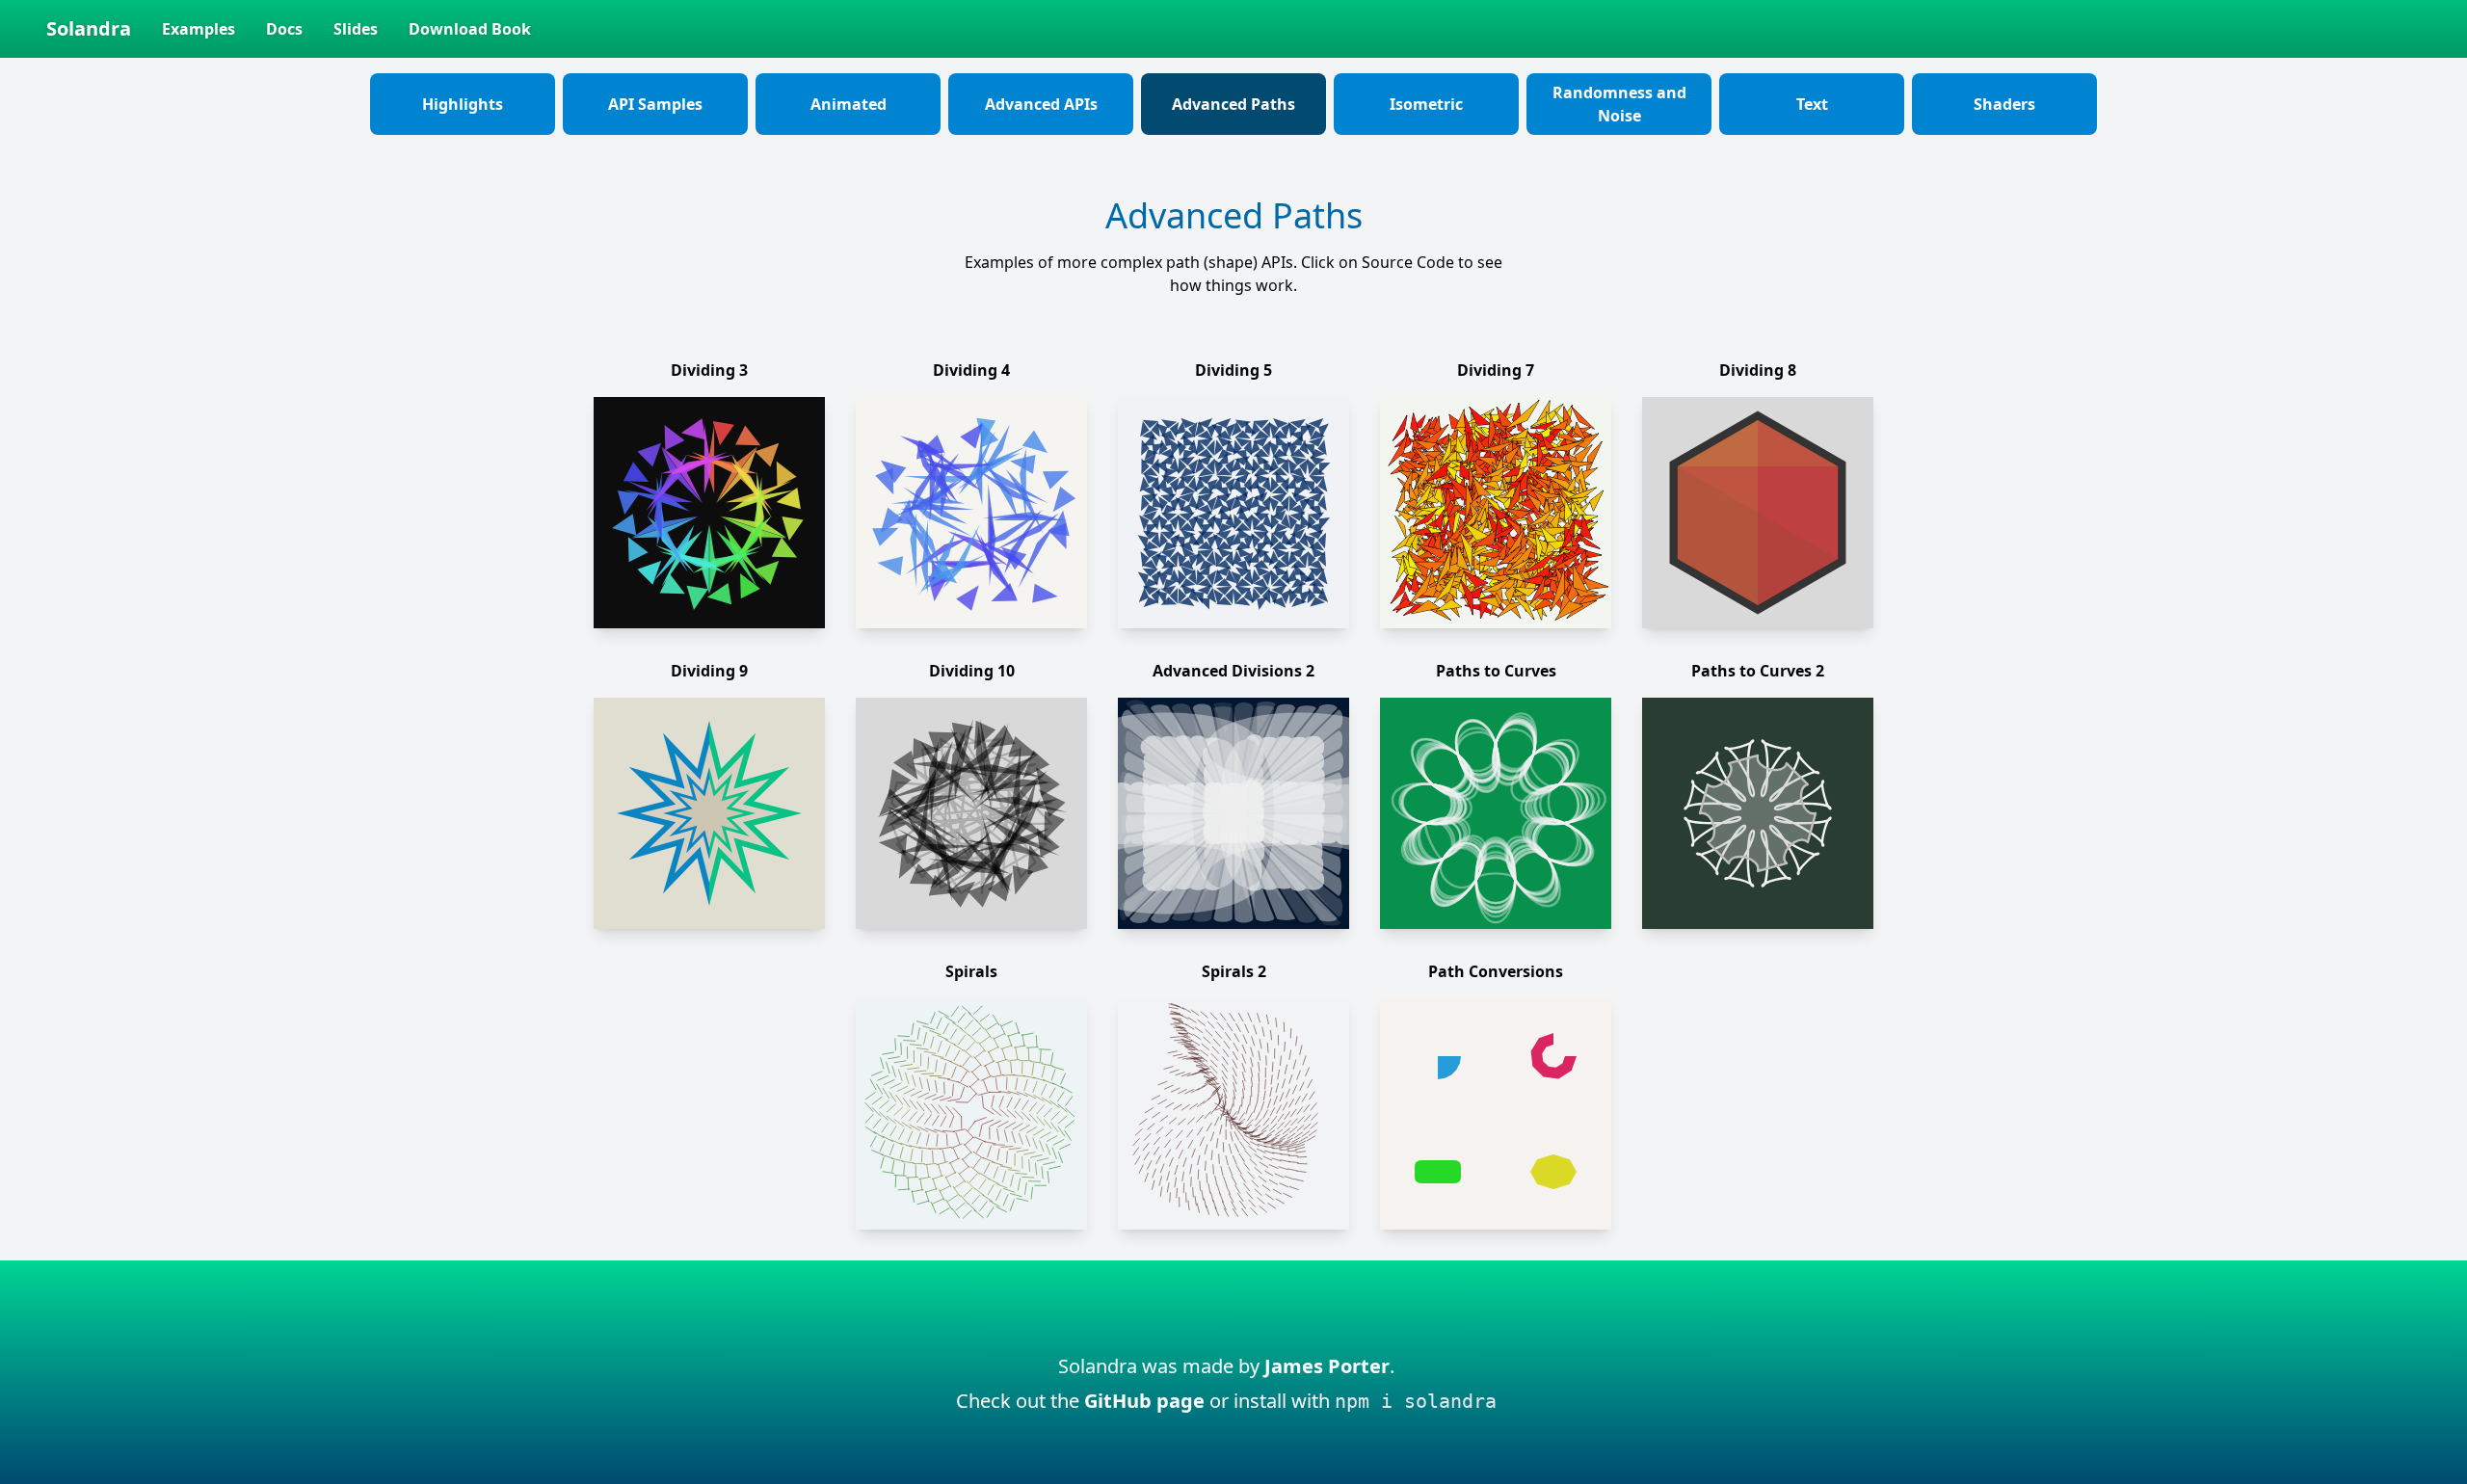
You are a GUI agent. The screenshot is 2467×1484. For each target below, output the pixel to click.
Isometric (1426, 104)
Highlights (463, 104)
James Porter (1327, 1366)
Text (1812, 104)
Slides (356, 29)
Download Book (470, 29)
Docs (284, 29)
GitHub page (1144, 1401)
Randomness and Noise (1619, 104)
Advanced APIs (1041, 104)
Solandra (89, 28)
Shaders (2004, 104)
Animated (849, 104)
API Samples (655, 104)
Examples (199, 29)
